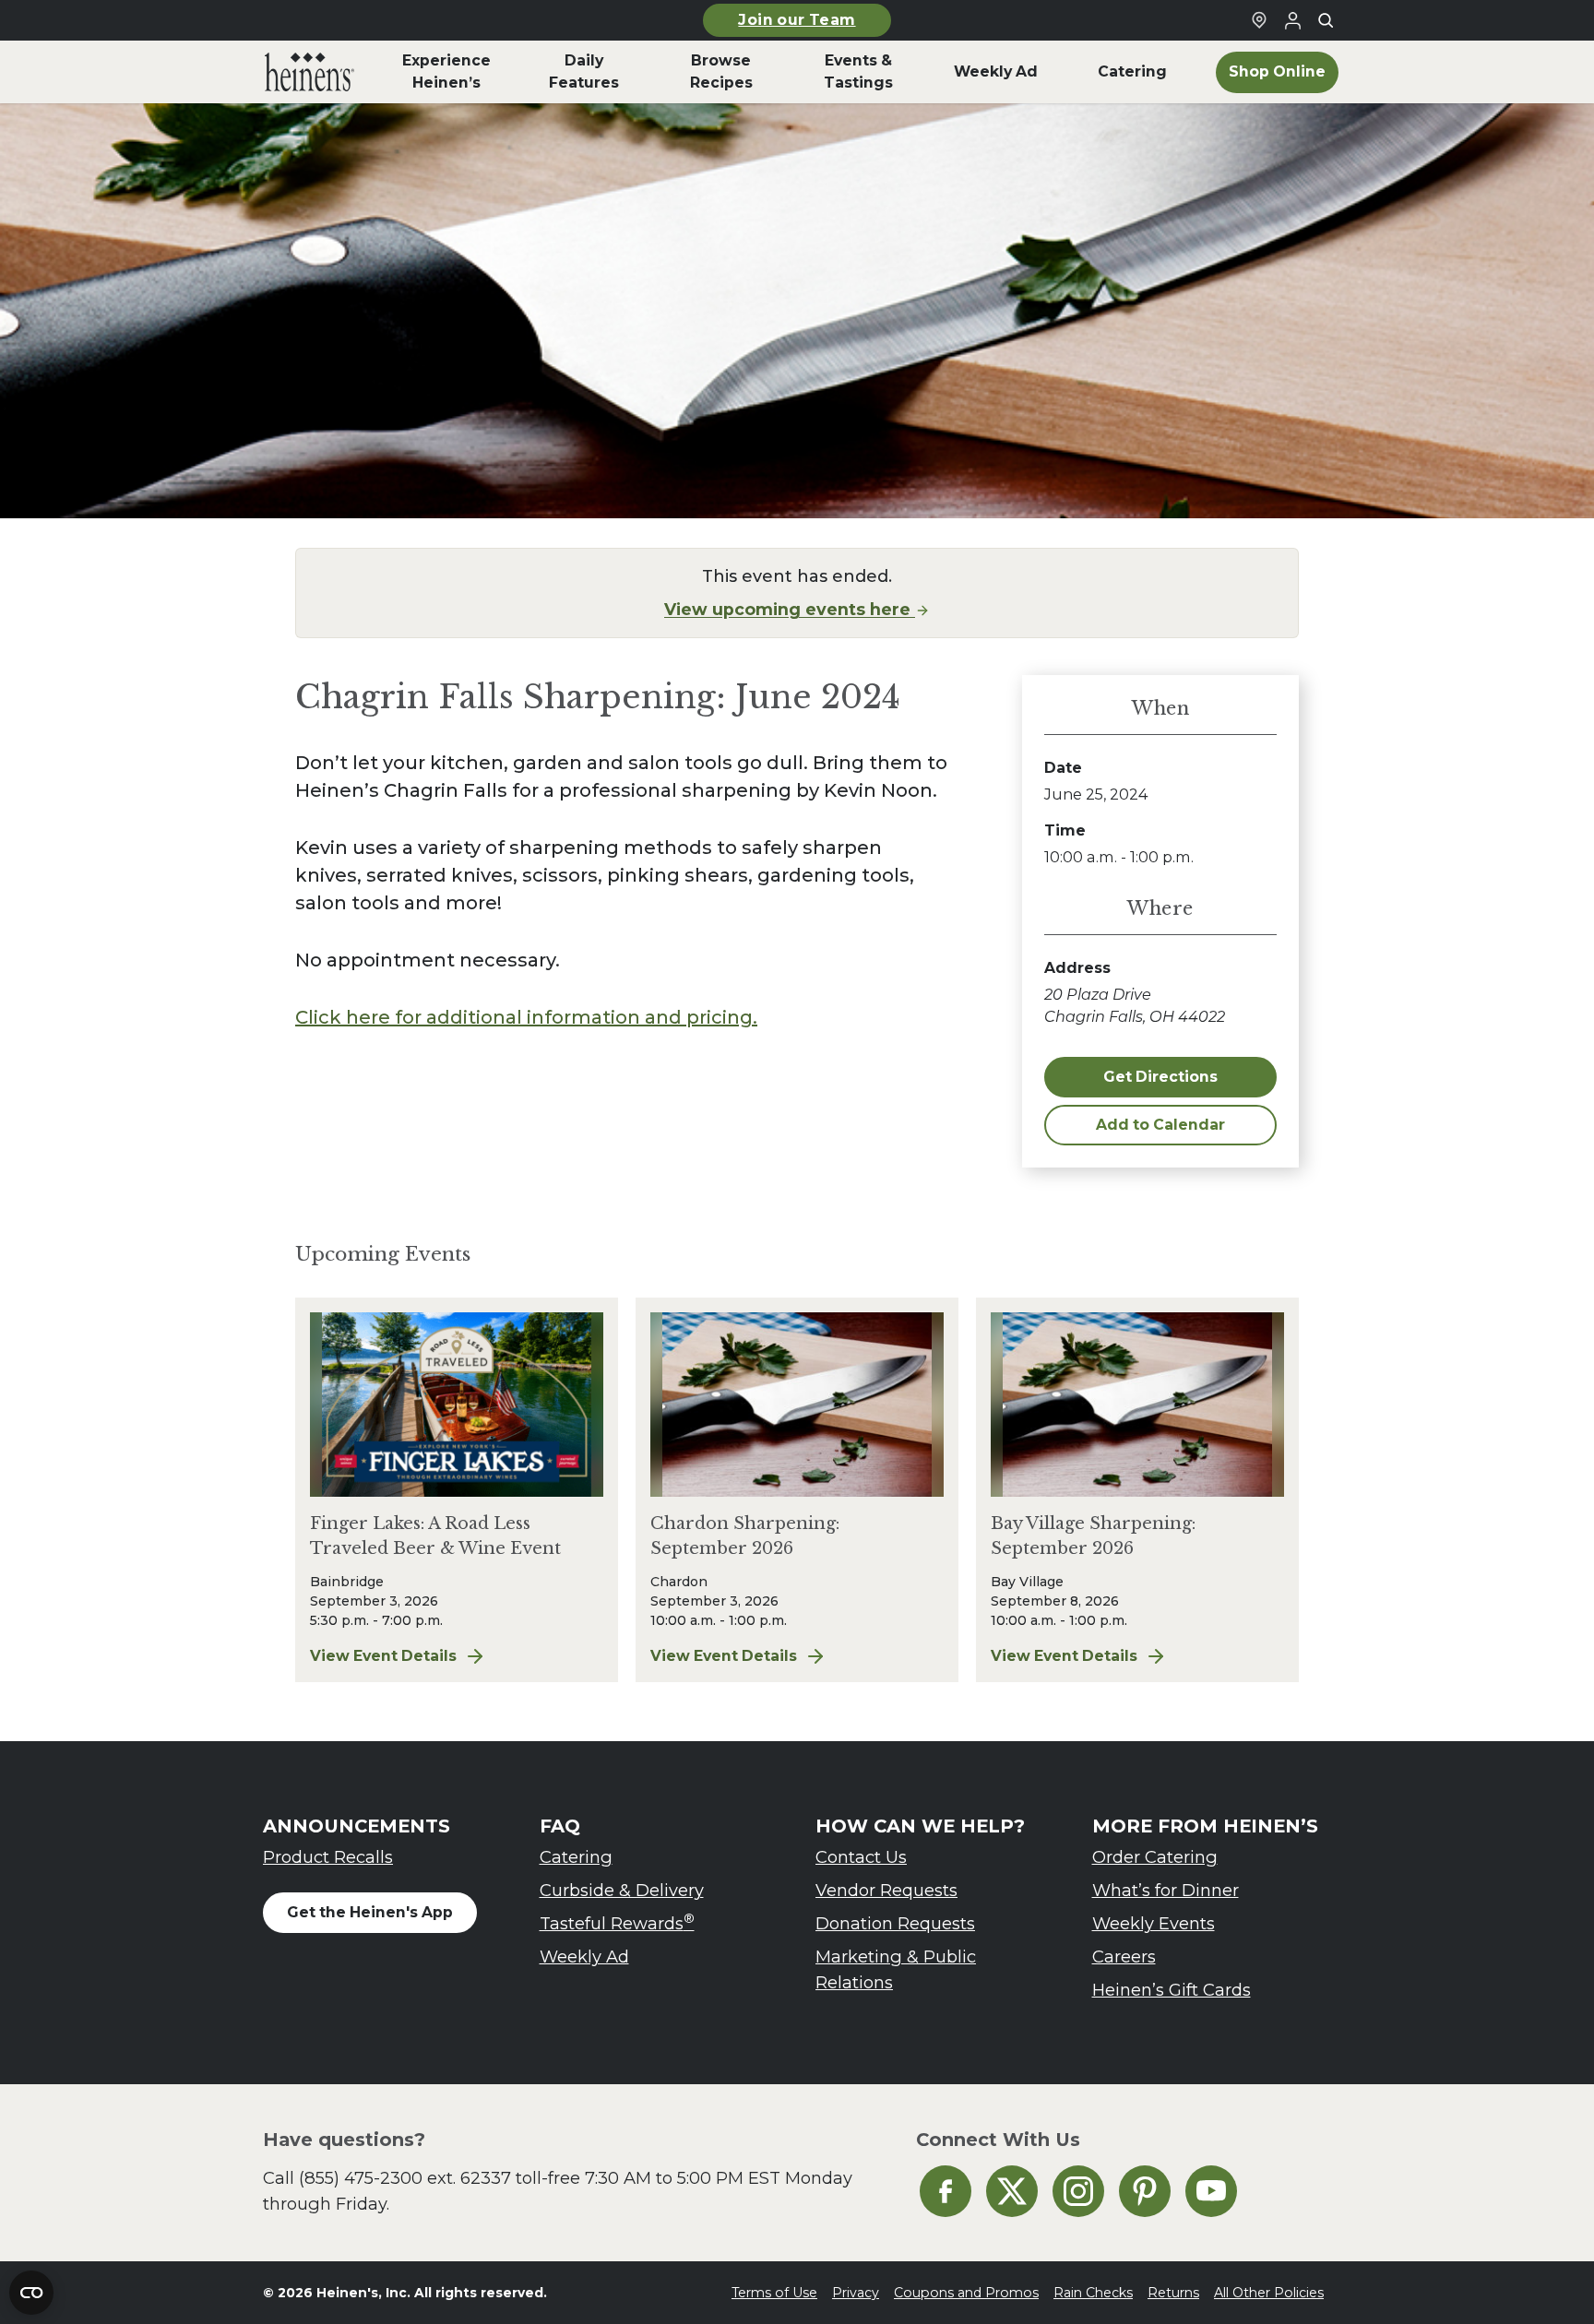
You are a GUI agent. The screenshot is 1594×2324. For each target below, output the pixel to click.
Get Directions (1160, 1077)
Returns (1173, 2293)
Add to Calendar (1160, 1125)
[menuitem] (309, 72)
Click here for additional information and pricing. (526, 1017)
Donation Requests (895, 1923)
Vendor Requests (886, 1890)
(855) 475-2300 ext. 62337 (405, 2178)
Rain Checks (1093, 2293)
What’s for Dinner (1166, 1890)
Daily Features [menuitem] (584, 71)
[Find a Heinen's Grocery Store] (1259, 20)
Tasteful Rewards (617, 1922)
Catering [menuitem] (1132, 71)
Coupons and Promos (966, 2293)
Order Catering (1155, 1857)
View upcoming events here (790, 609)
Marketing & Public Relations (896, 1969)
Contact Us (861, 1857)
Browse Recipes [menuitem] (721, 71)
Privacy (856, 2293)
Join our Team (797, 20)
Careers (1124, 1956)
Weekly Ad (584, 1956)
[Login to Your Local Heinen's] (1292, 20)
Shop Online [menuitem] (1277, 71)
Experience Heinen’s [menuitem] (446, 71)
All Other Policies (1269, 2293)
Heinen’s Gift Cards (1172, 1990)
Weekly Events (1154, 1923)
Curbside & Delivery (622, 1890)
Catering (576, 1857)
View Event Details (457, 1657)
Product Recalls (328, 1857)
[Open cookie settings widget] (31, 2293)
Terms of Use (774, 2293)
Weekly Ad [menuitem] (996, 71)
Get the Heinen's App (370, 1912)
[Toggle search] (1326, 20)
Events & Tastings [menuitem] (858, 71)
